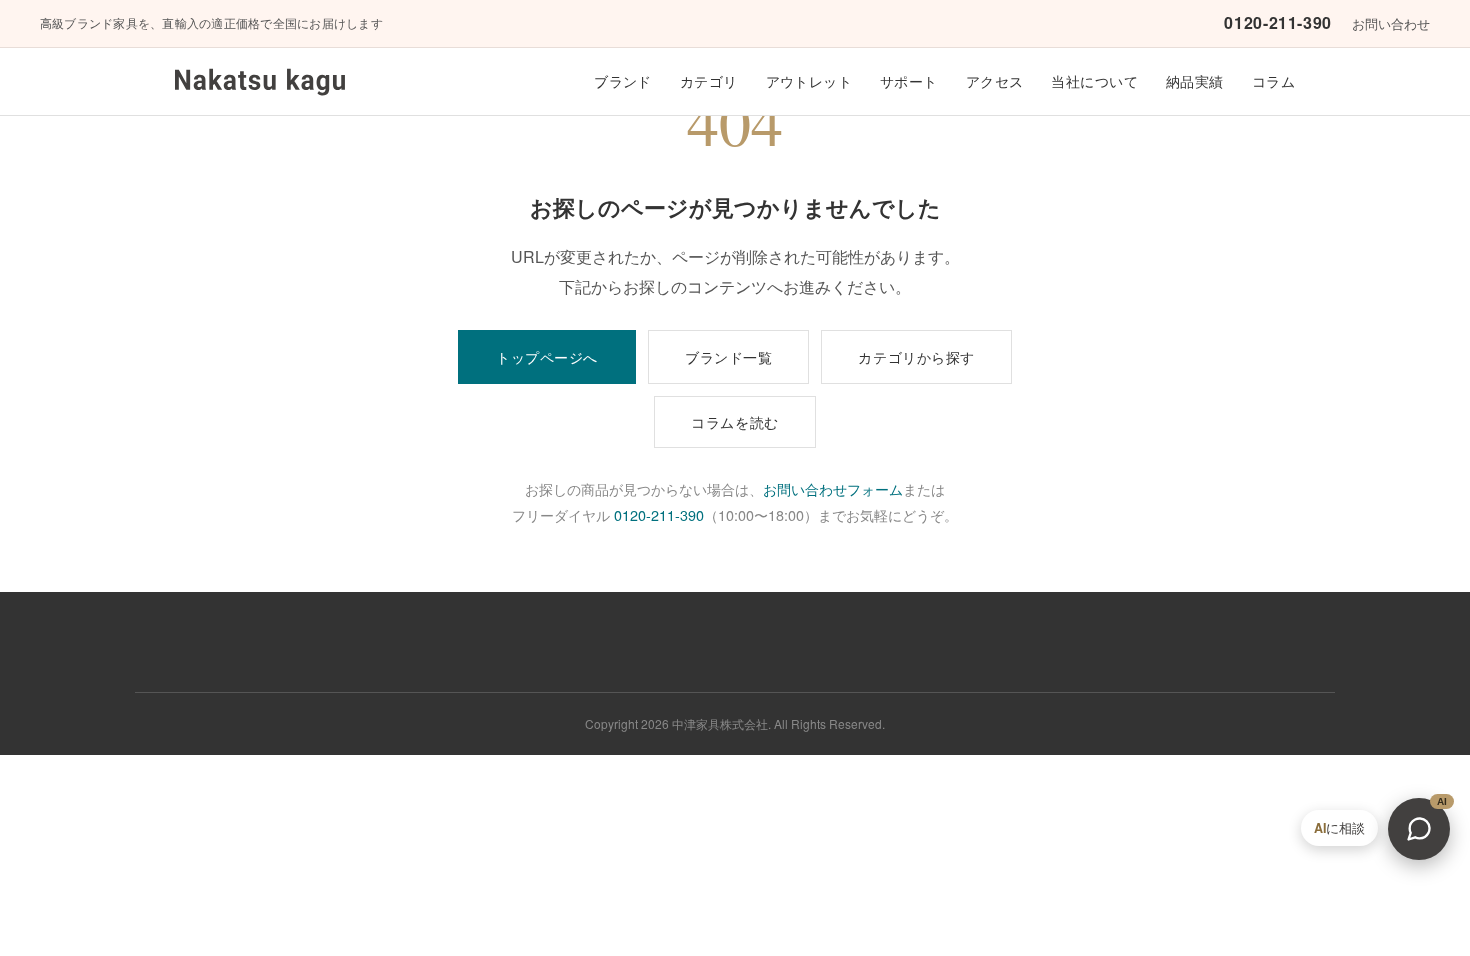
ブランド (623, 81)
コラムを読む (734, 421)
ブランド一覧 (728, 356)
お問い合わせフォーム (833, 488)
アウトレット (809, 81)
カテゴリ (709, 81)
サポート (909, 81)
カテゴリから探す (916, 356)
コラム (1273, 81)
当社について (1094, 81)
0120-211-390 (1278, 22)
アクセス (995, 81)
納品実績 (1195, 81)
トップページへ (547, 356)
